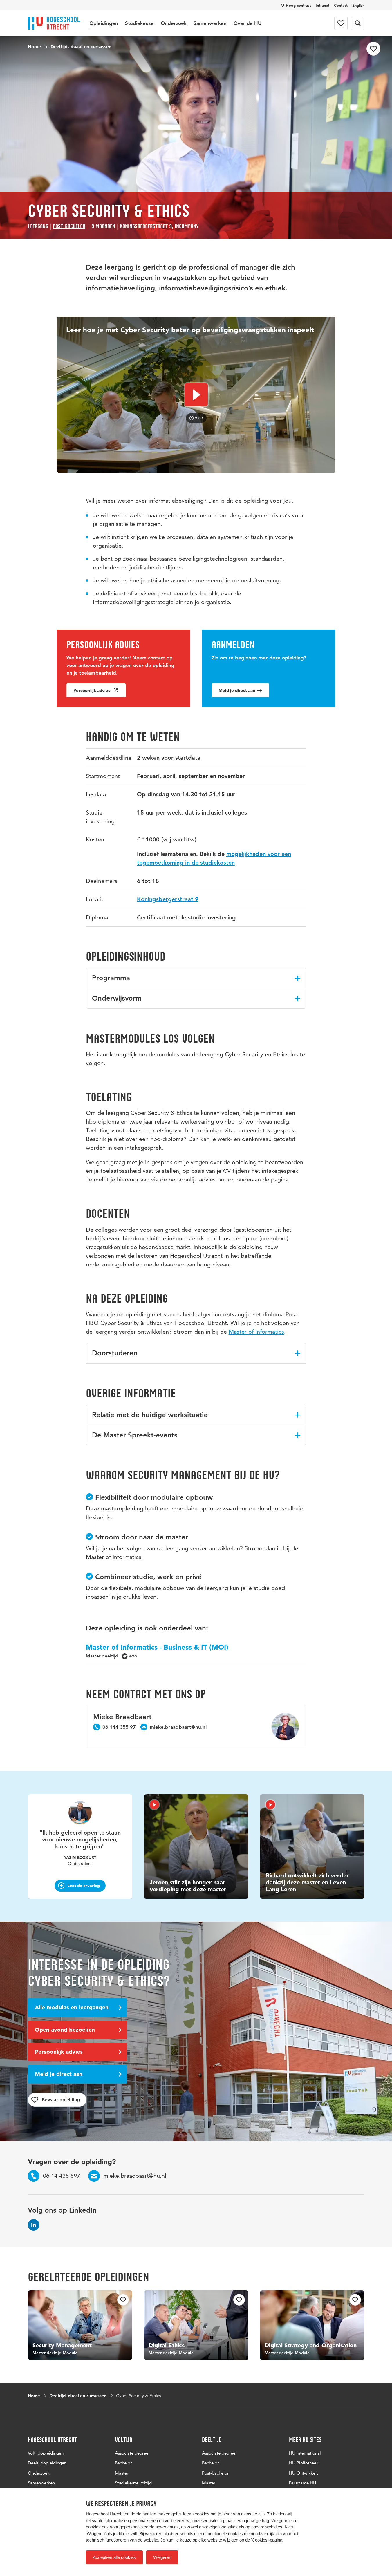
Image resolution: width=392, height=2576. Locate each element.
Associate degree (132, 2453)
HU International (305, 2453)
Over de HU (248, 23)
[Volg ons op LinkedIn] (34, 2225)
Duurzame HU (303, 2483)
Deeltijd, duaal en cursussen (81, 46)
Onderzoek (174, 23)
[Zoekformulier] (358, 23)
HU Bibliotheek (304, 2463)
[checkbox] (373, 49)
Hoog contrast (298, 5)
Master (122, 2473)
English (358, 5)
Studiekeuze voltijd (133, 2483)
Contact (341, 5)
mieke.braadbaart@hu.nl (178, 1727)
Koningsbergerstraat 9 (168, 899)
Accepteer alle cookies (114, 2557)
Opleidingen (104, 23)
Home (34, 46)
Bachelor (123, 2463)
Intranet (323, 5)
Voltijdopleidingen (46, 2453)
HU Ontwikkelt (304, 2473)
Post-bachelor (69, 226)
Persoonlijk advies (92, 690)
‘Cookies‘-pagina (267, 2540)
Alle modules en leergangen (72, 2007)
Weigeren (162, 2557)
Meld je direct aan (237, 690)
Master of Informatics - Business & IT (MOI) (157, 1647)
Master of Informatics (256, 1332)
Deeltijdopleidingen (47, 2463)
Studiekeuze (139, 23)
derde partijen (143, 2514)
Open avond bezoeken (65, 2030)
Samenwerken (210, 23)
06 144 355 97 (119, 1727)
